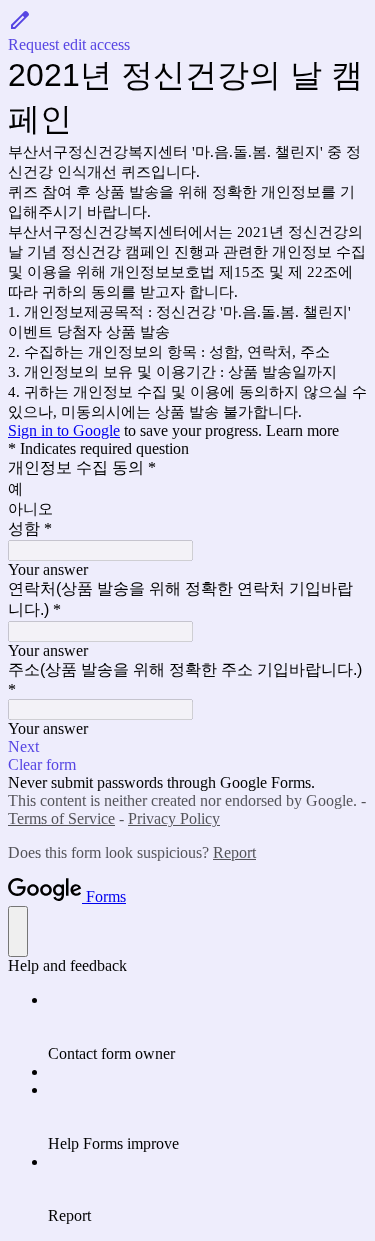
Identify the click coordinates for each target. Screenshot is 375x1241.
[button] (187, 31)
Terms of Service (61, 818)
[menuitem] (207, 1027)
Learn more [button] (302, 430)
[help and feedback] (18, 931)
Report (234, 852)
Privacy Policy (174, 818)
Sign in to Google (64, 430)
